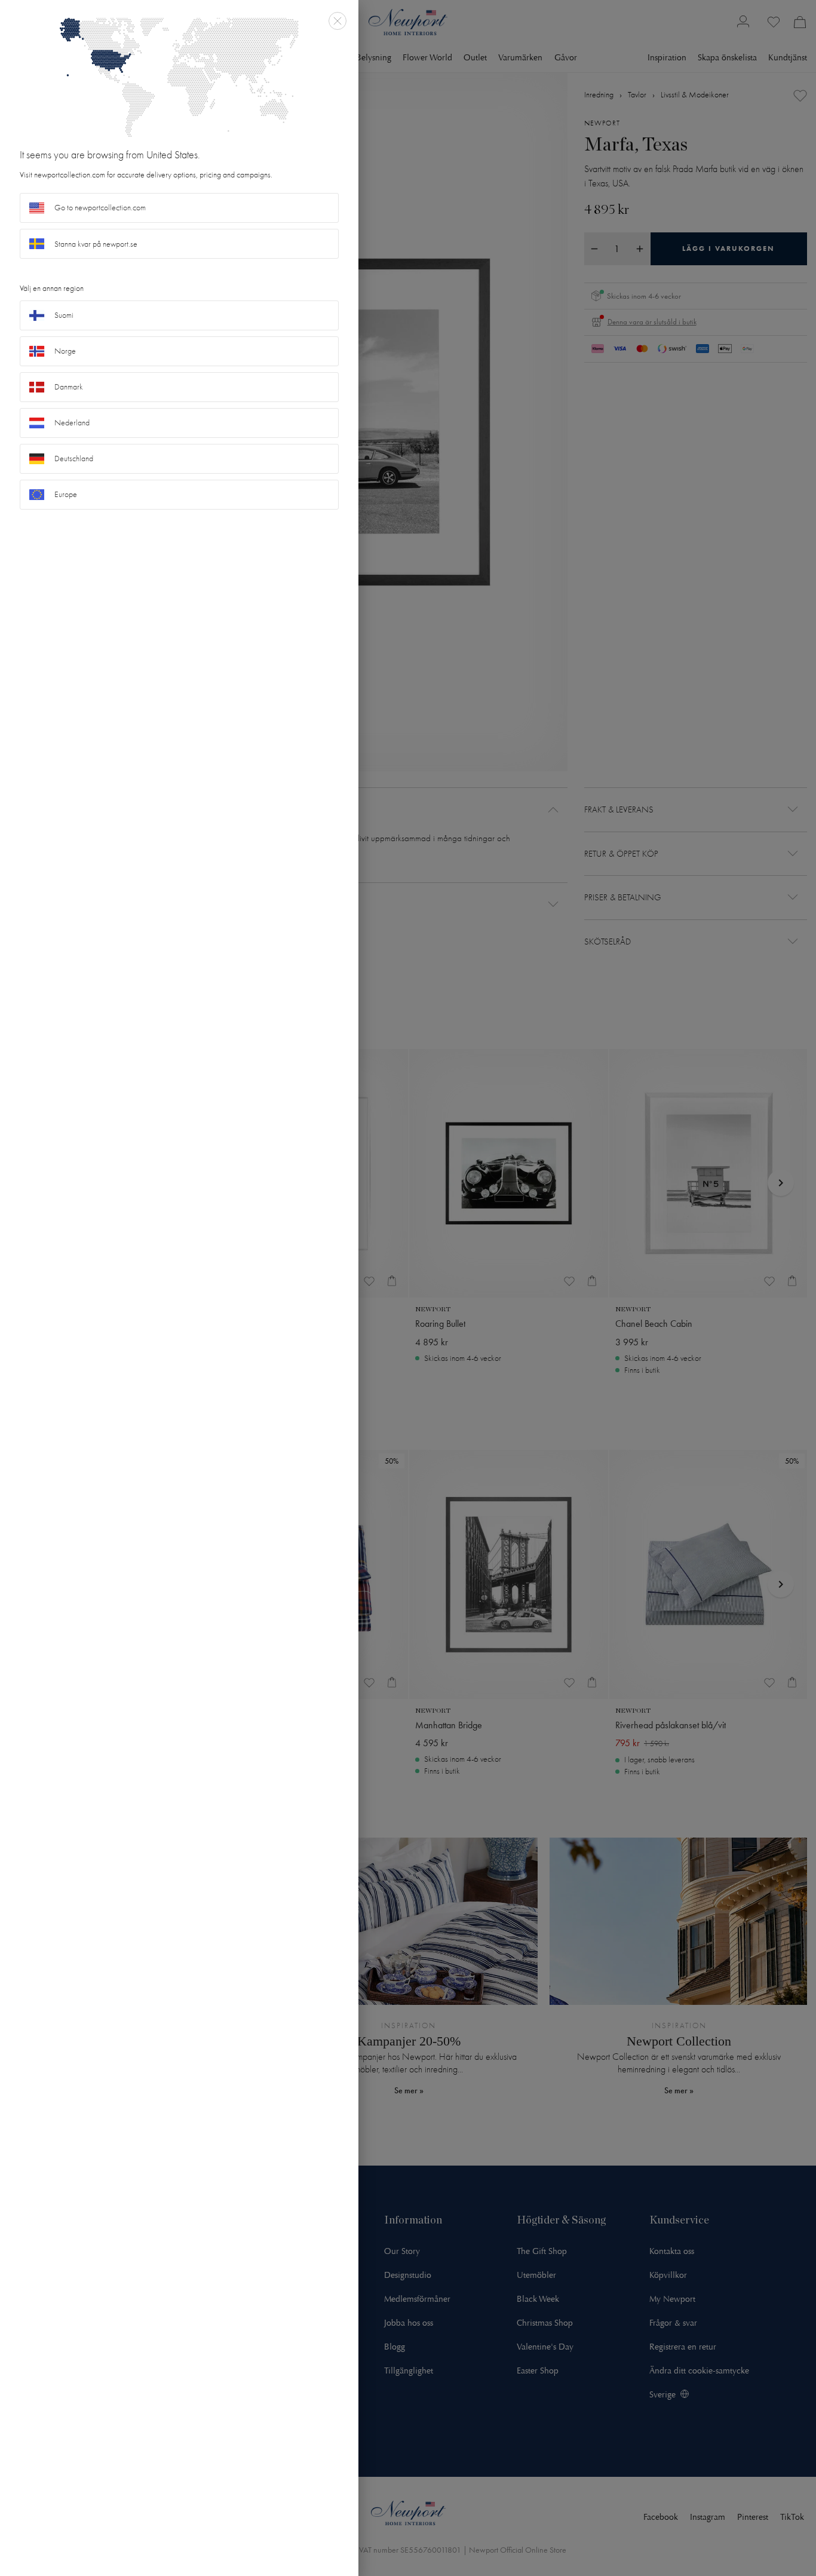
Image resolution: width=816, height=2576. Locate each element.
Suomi (64, 315)
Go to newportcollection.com (100, 208)
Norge (65, 351)
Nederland (72, 423)
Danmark (69, 387)
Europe (66, 494)
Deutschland (74, 459)
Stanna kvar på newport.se (96, 244)
